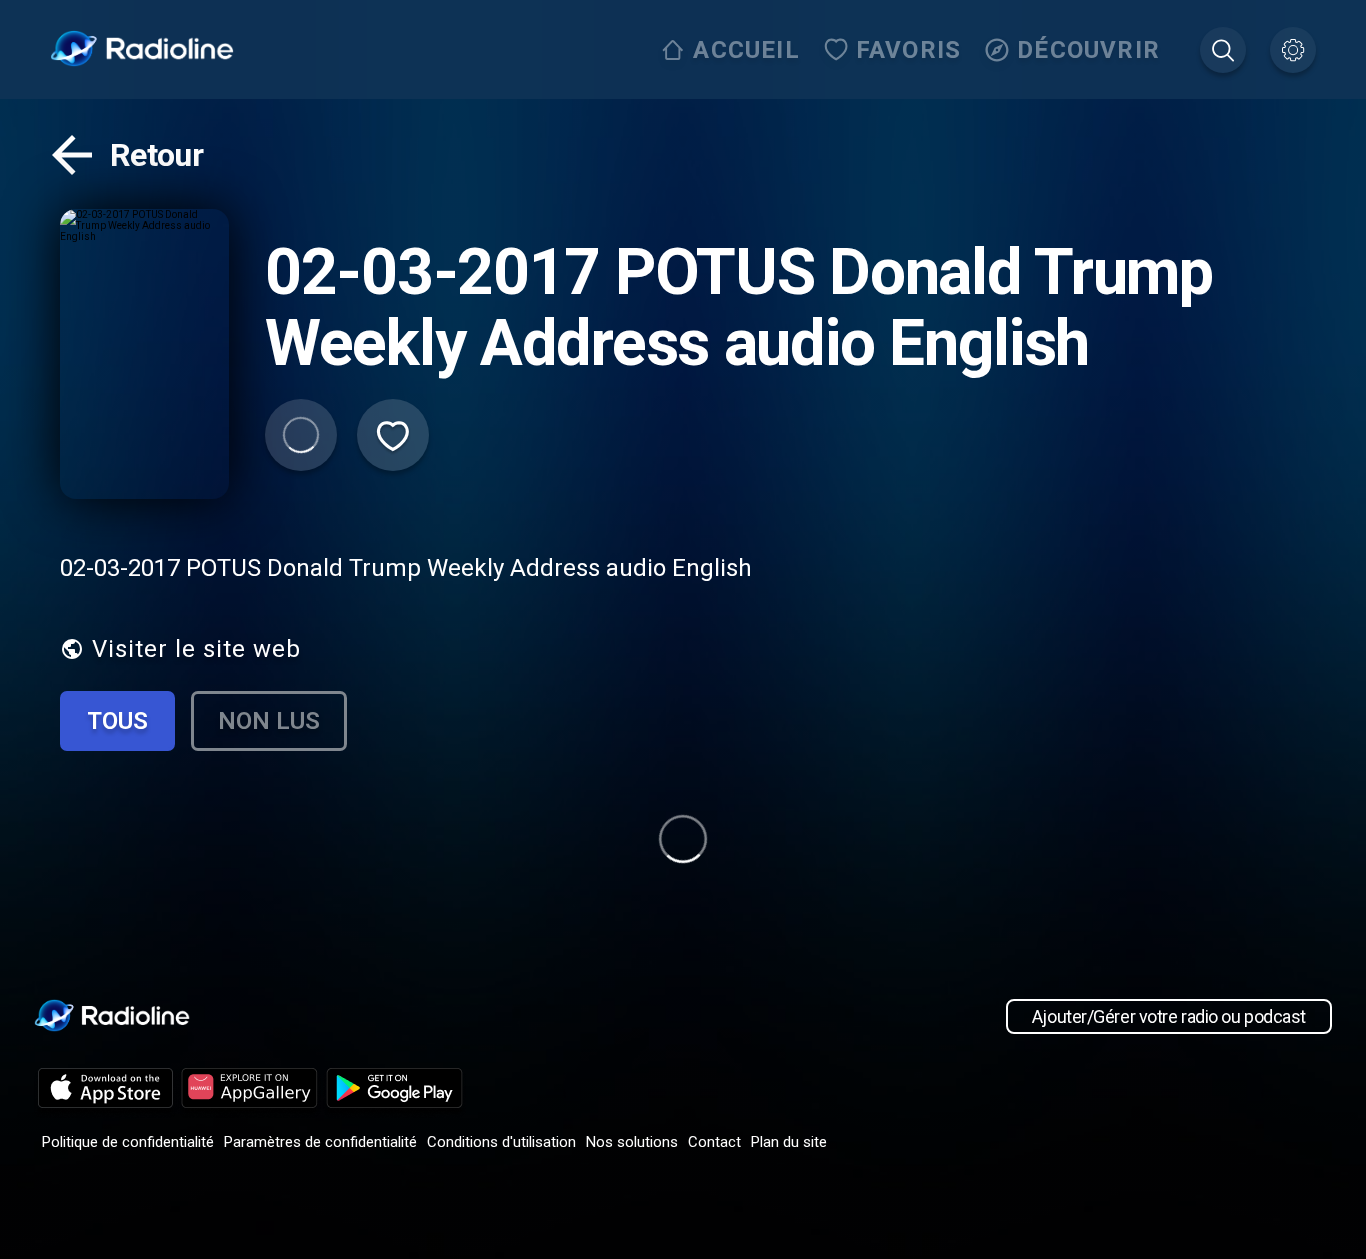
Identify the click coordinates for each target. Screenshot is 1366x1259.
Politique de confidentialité (128, 1142)
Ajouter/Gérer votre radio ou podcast (1169, 1016)
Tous (117, 721)
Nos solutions (632, 1142)
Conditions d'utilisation (501, 1142)
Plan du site (789, 1142)
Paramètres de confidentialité (320, 1142)
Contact (714, 1142)
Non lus (269, 721)
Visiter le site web (196, 649)
